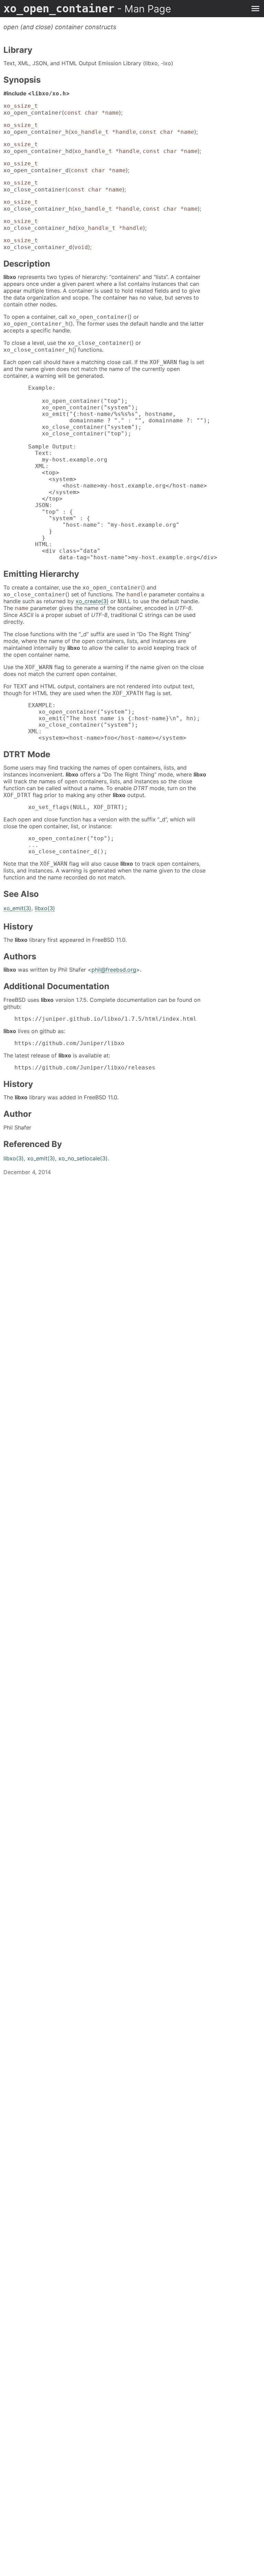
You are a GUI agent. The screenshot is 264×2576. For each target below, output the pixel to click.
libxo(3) (45, 908)
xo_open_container (87, 9)
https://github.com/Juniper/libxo (69, 1043)
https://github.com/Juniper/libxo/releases (85, 1068)
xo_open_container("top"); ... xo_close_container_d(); (64, 845)
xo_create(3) (92, 601)
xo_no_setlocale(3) (83, 1158)
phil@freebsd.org (114, 970)
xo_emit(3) (17, 908)
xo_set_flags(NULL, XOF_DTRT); (71, 807)
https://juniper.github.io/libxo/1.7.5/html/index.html (106, 1019)
